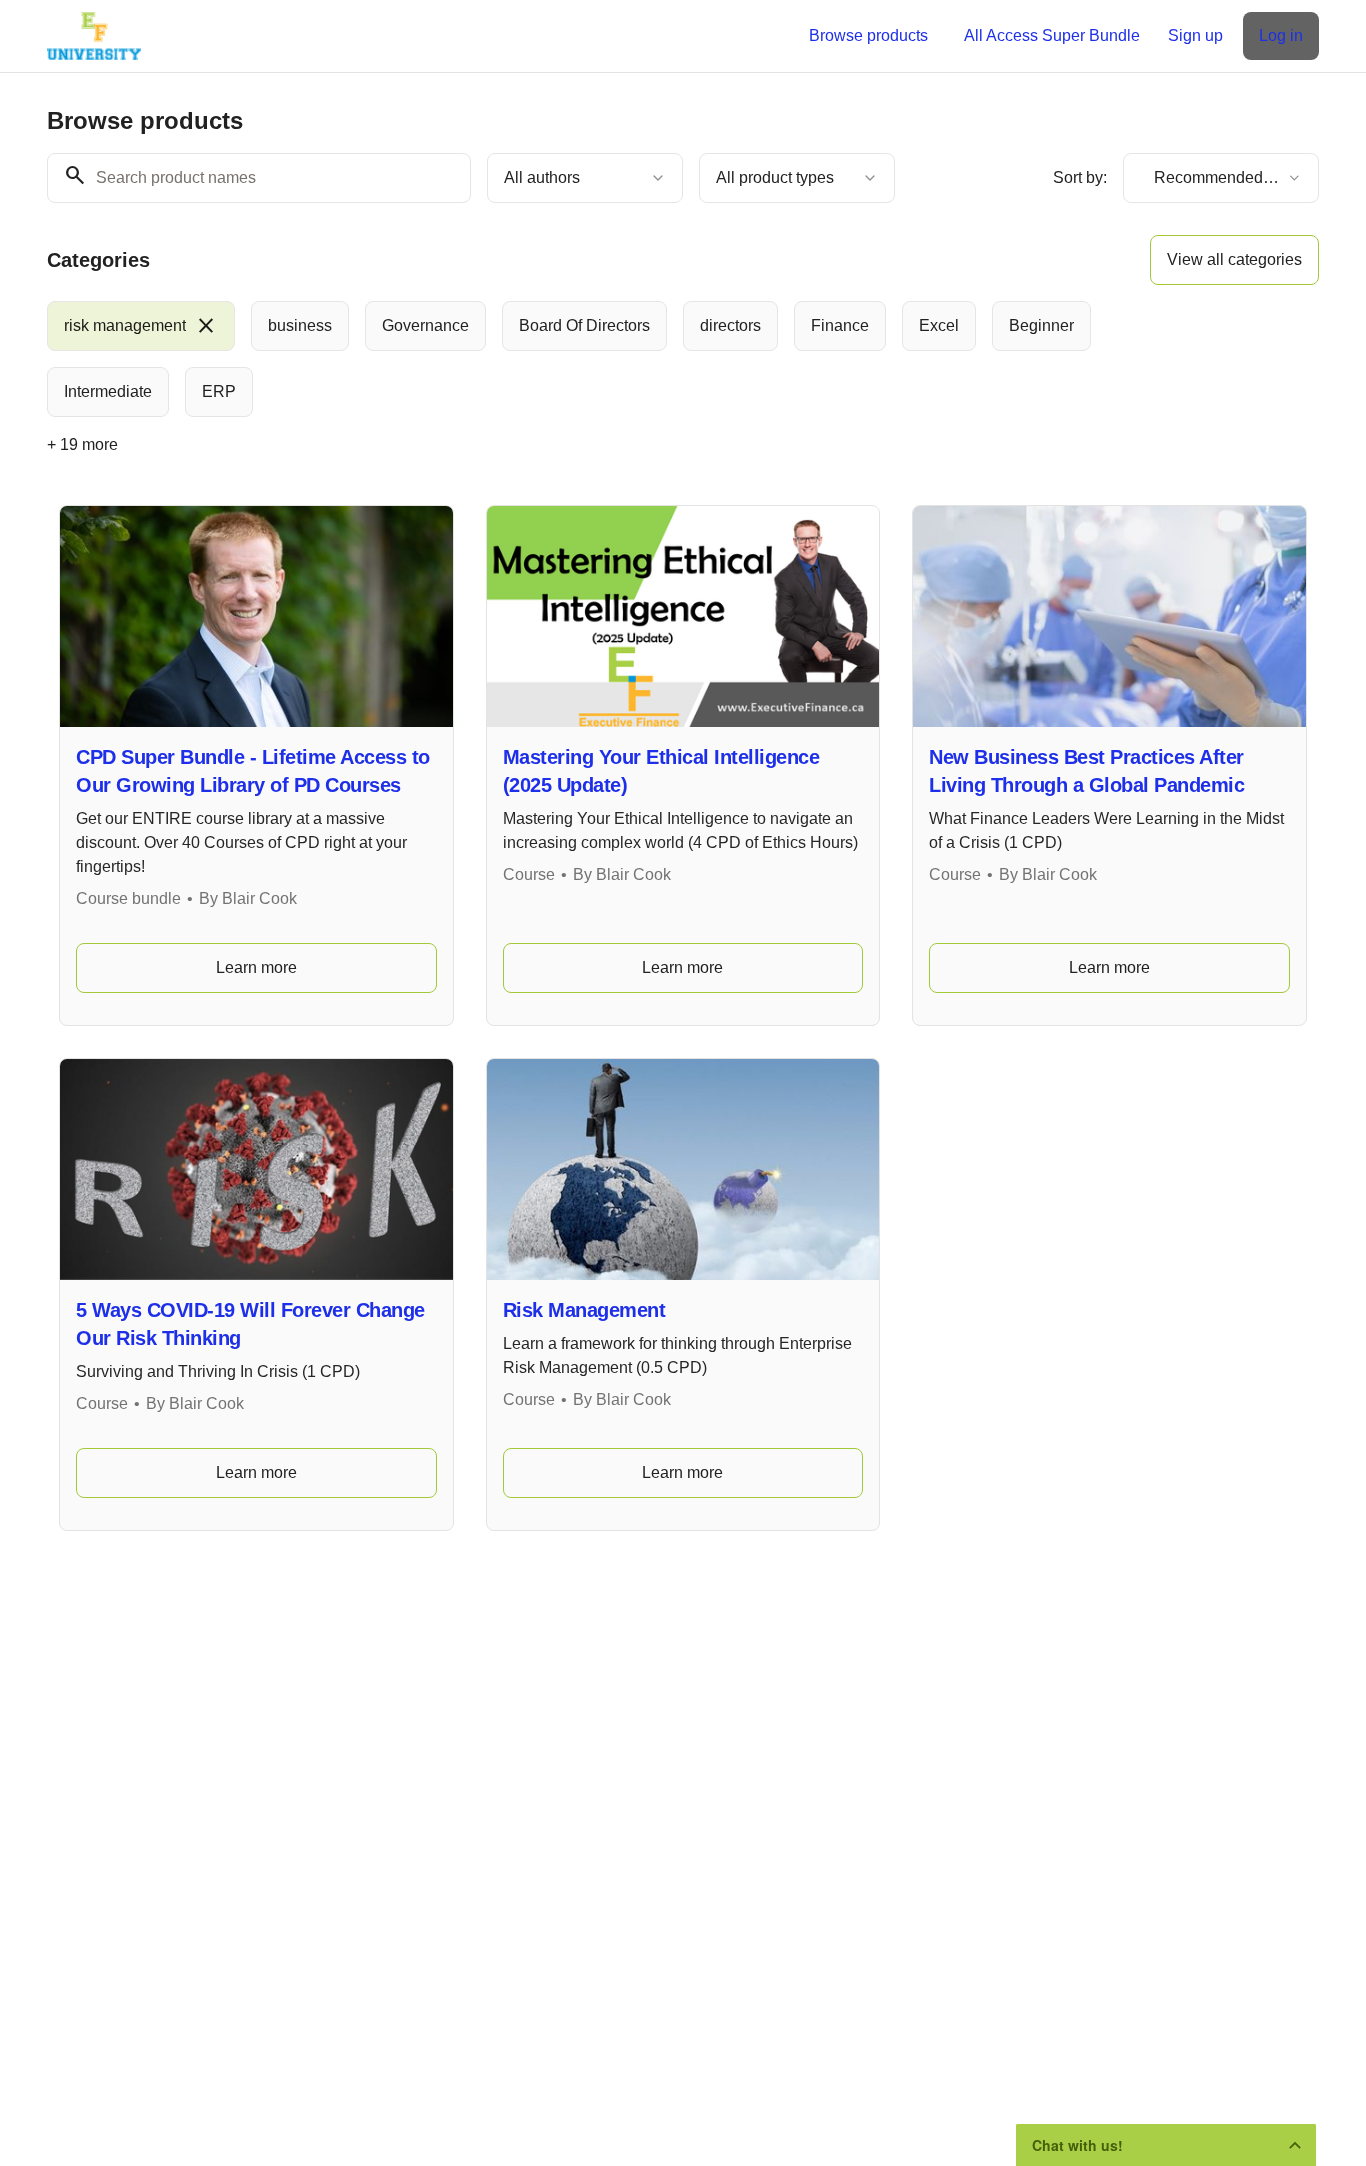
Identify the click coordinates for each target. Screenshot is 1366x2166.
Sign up (1195, 35)
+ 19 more (82, 444)
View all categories (1234, 259)
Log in (1281, 35)
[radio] (141, 326)
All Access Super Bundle (1052, 35)
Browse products (868, 35)
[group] (601, 359)
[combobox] (585, 178)
